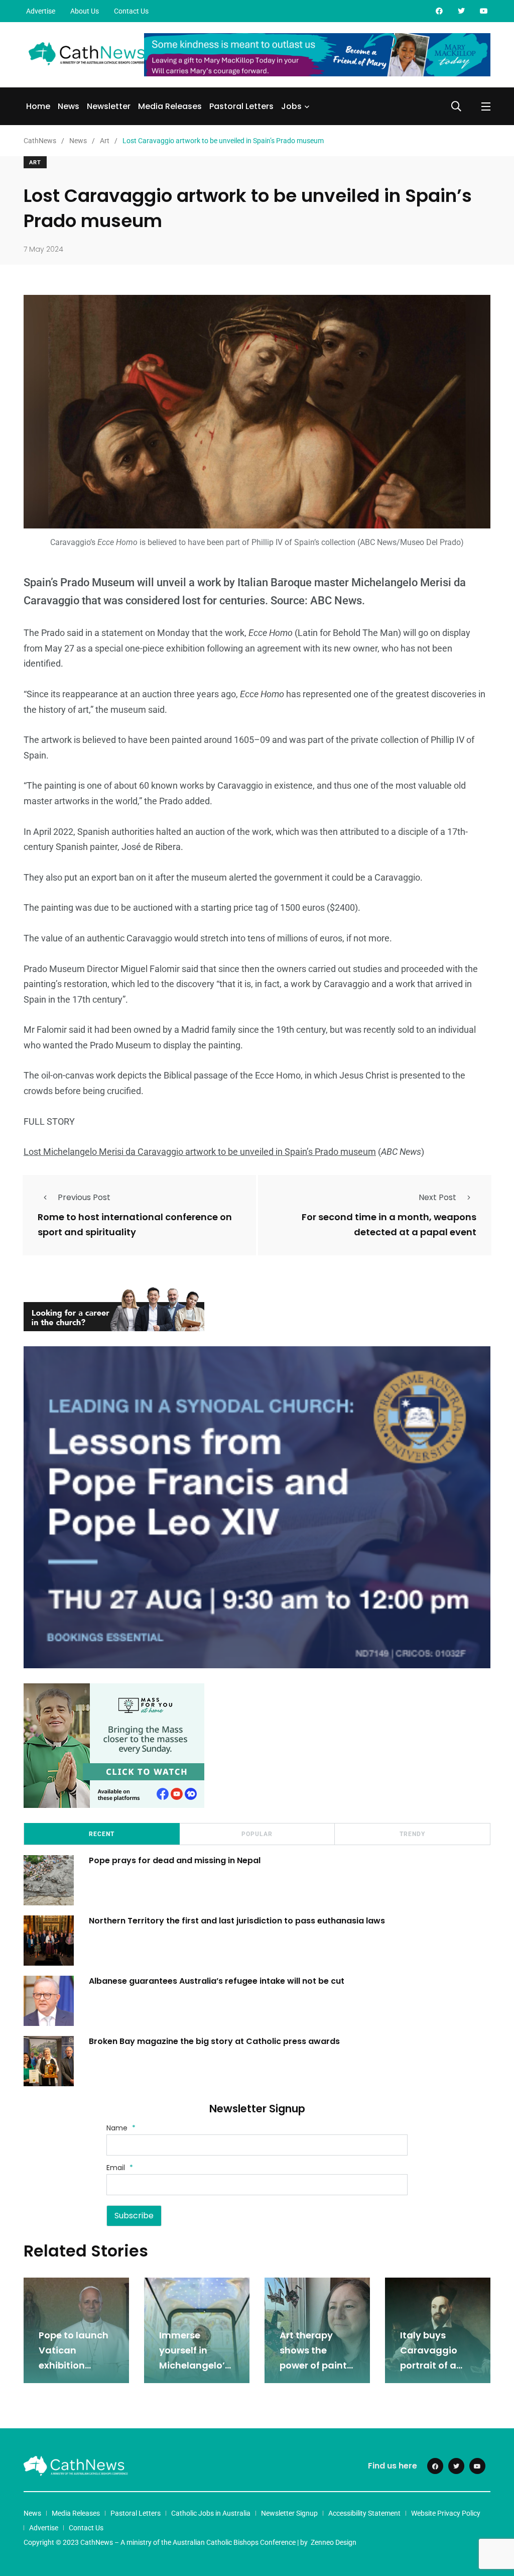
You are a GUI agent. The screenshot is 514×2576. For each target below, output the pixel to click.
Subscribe (134, 2216)
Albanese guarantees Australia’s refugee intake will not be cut (217, 1981)
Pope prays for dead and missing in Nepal (175, 1860)
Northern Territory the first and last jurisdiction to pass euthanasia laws (237, 1921)
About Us (85, 11)
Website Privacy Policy (446, 2513)
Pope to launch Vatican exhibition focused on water (74, 2365)
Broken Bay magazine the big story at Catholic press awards (214, 2041)
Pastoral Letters (241, 106)
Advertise (41, 11)
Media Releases (170, 106)
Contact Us (131, 11)
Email (120, 2168)
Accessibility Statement (364, 2513)
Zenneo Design (334, 2542)
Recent (102, 1834)
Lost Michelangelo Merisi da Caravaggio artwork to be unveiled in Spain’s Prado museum (200, 1152)
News (69, 106)
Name (121, 2128)
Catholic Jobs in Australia (211, 2513)
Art (35, 163)
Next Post (437, 1197)
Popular (257, 1834)
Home (38, 106)
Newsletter (109, 106)
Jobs (291, 106)
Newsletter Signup (289, 2513)
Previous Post (84, 1197)
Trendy (412, 1834)
